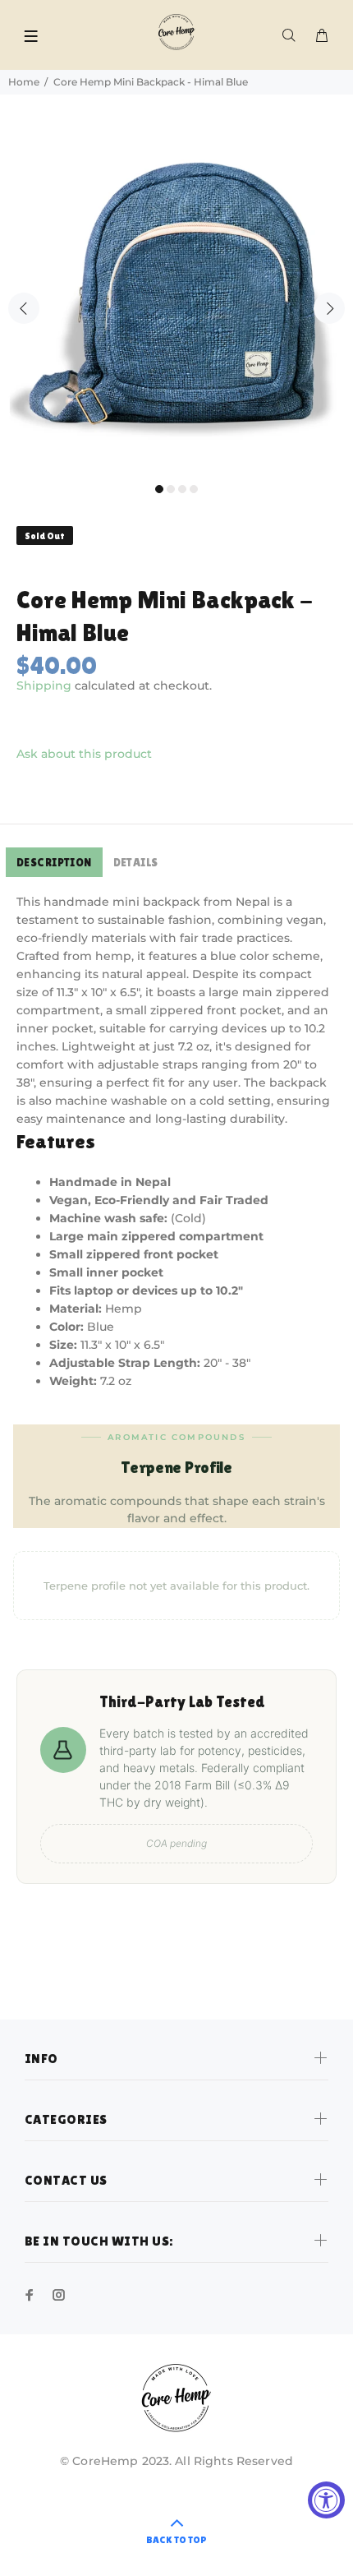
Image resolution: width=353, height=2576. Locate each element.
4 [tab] (194, 489)
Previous (24, 308)
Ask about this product (84, 754)
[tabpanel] (176, 298)
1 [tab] (159, 489)
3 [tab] (182, 489)
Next (329, 308)
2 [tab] (171, 489)
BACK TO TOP (176, 2540)
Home (24, 82)
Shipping (44, 686)
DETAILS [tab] (136, 862)
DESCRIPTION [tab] (54, 862)
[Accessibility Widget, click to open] (326, 2500)
